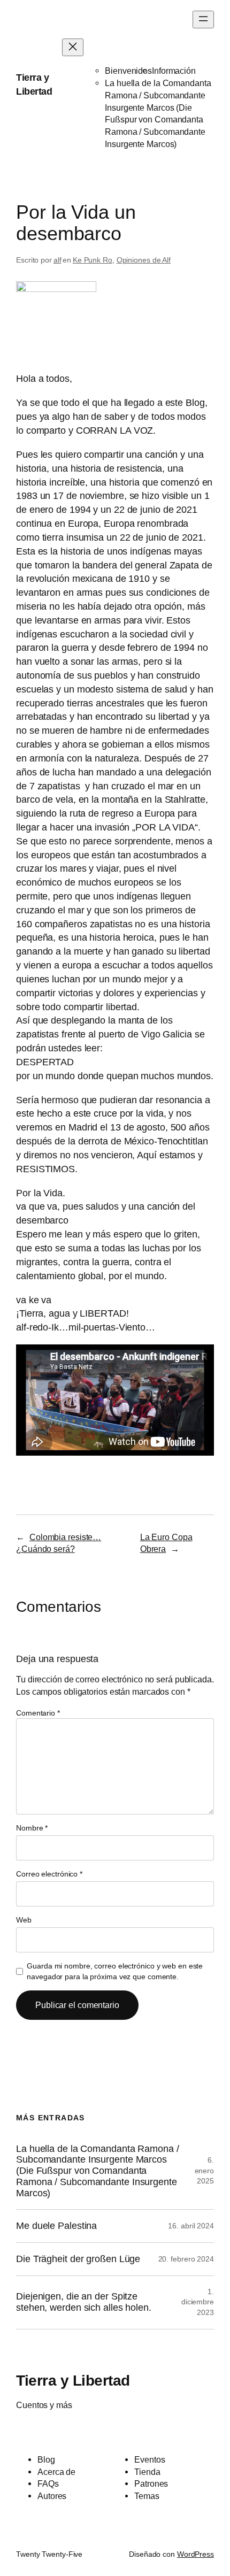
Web (24, 1920)
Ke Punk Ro (93, 260)
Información (174, 71)
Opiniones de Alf (144, 260)
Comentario (38, 1713)
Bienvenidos (128, 71)
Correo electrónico (49, 1874)
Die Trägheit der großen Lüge (78, 2259)
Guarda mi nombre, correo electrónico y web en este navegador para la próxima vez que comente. (115, 1971)
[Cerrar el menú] (73, 47)
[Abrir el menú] (203, 20)
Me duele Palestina (56, 2226)
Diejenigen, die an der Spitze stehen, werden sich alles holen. (84, 2302)
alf (57, 260)
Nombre (32, 1828)
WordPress (195, 2554)
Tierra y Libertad (73, 2380)
